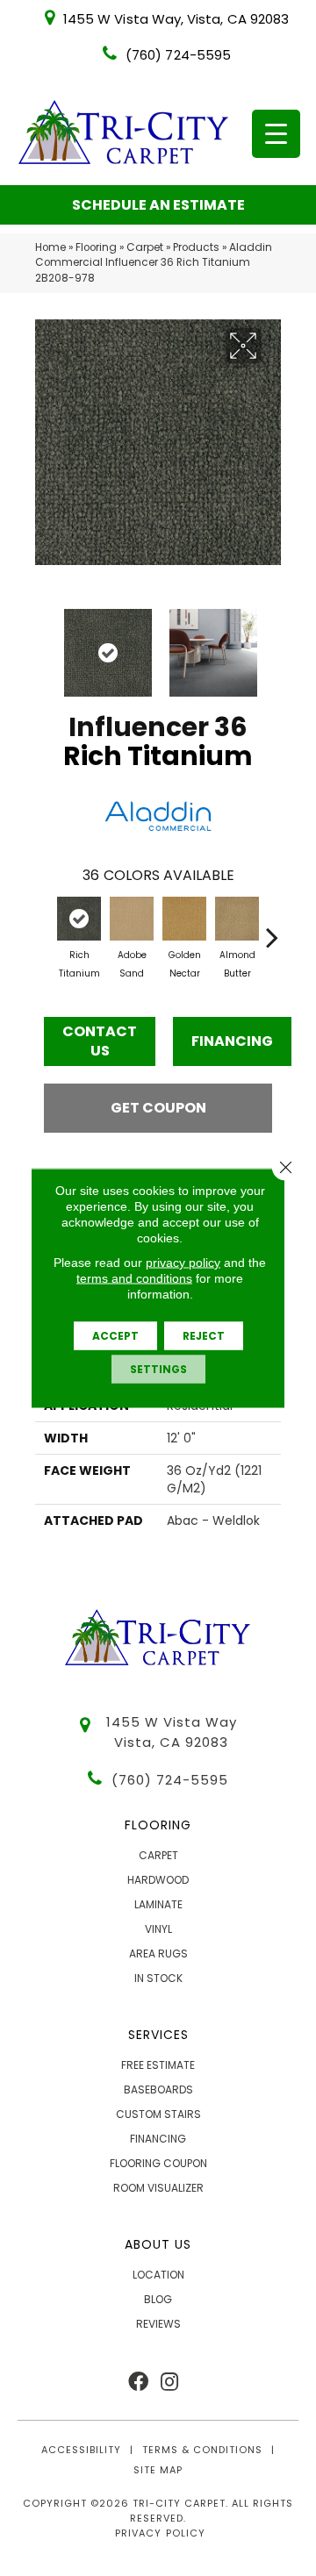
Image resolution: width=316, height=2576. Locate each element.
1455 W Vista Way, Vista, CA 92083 (176, 19)
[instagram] (169, 2383)
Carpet (145, 247)
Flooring (96, 247)
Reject (204, 1336)
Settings (158, 1369)
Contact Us (100, 1041)
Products (196, 247)
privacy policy (183, 1263)
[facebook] (138, 2383)
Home (50, 247)
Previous (44, 644)
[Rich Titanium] (79, 919)
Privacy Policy (160, 2533)
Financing (232, 1041)
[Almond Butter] (237, 919)
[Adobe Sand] (132, 919)
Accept (115, 1336)
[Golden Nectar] (184, 919)
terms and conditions (134, 1278)
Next (272, 644)
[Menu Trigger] (276, 134)
